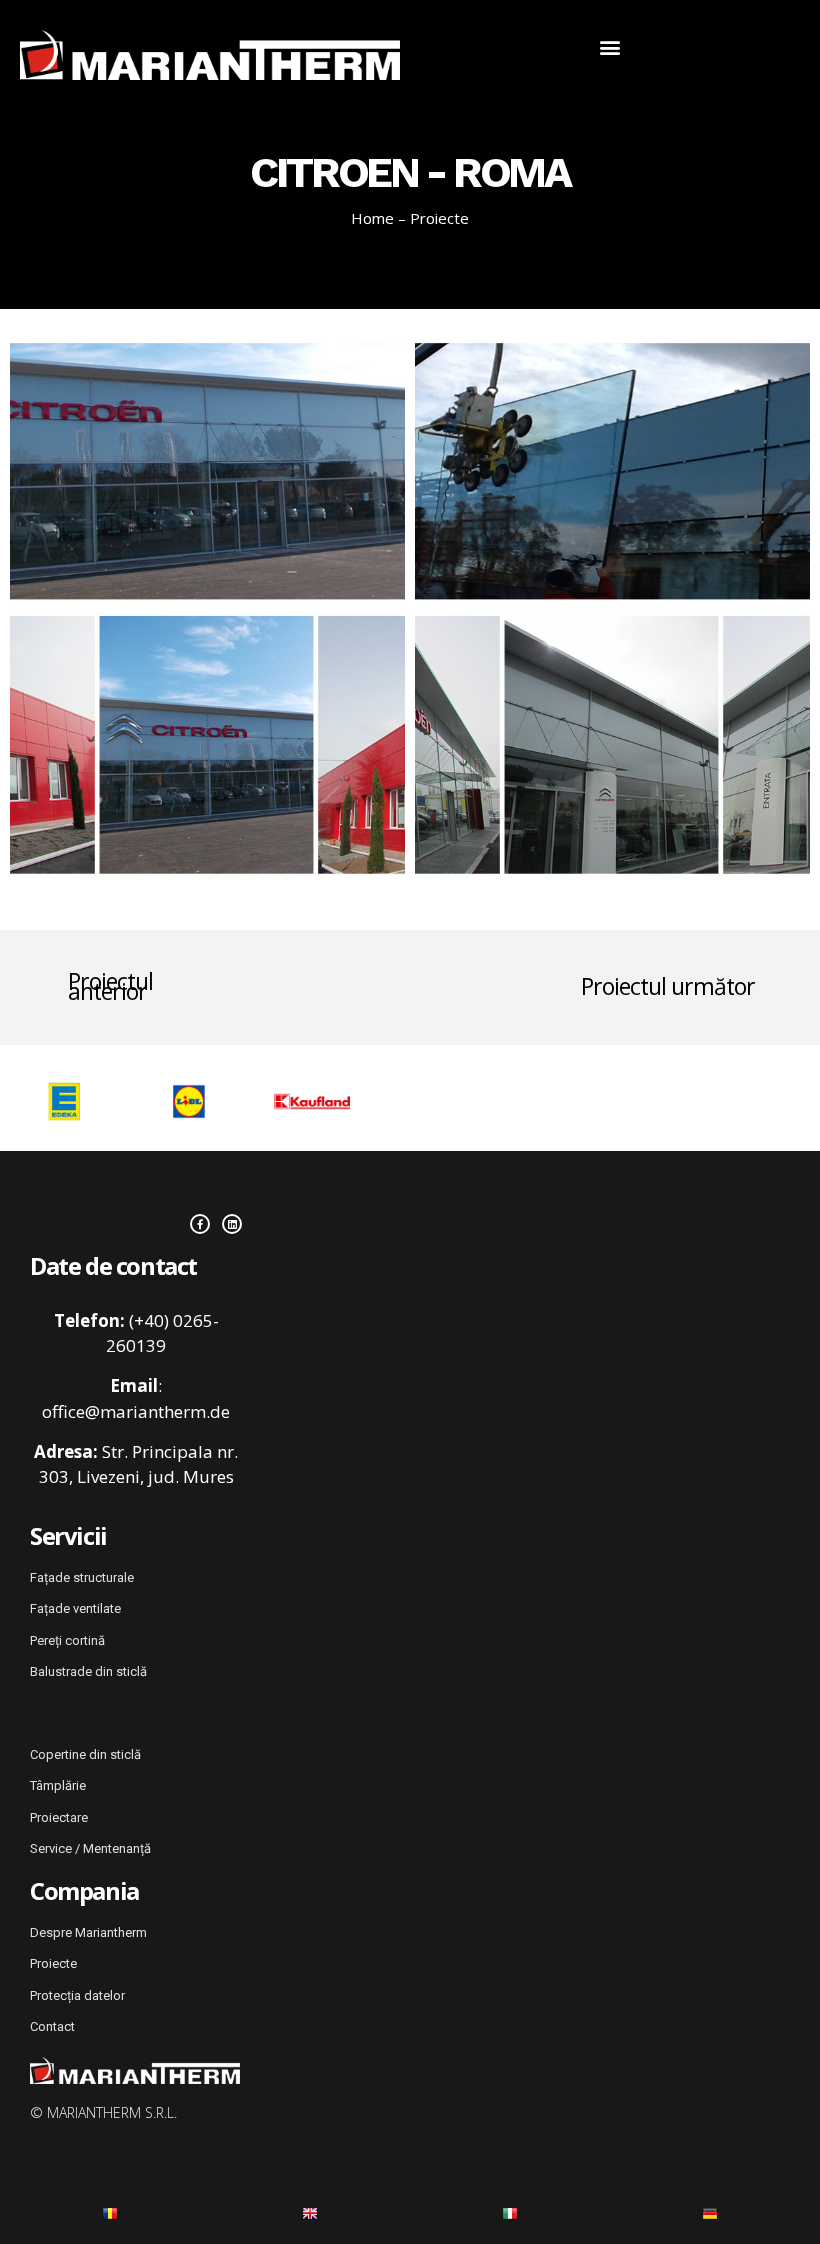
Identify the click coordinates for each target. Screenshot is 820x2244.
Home (372, 218)
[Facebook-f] (200, 1224)
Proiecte (439, 218)
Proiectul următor (668, 986)
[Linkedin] (232, 1224)
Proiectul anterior (110, 986)
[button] (610, 46)
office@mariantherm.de (136, 1411)
